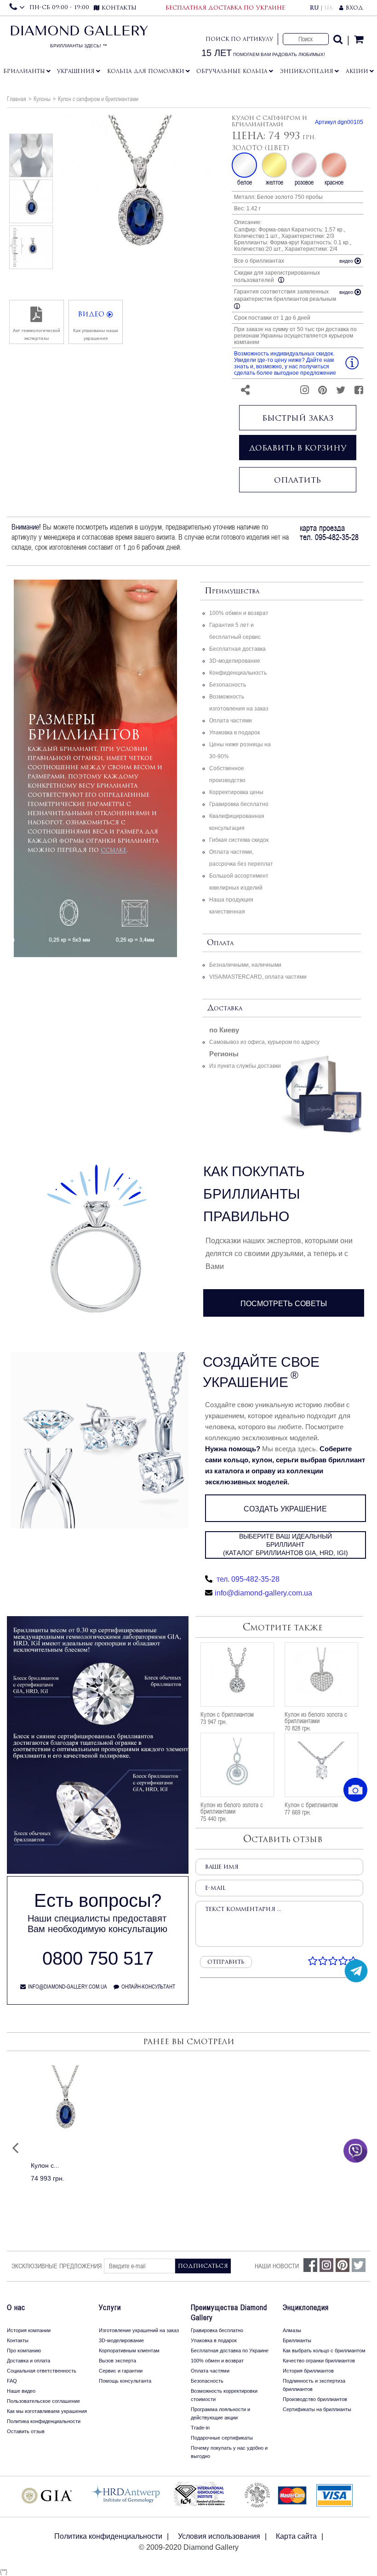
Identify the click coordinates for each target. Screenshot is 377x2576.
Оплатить (297, 480)
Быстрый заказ (298, 418)
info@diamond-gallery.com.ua (263, 1593)
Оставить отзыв (26, 2431)
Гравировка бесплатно (239, 804)
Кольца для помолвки (146, 71)
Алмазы (292, 2330)
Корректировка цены (236, 792)
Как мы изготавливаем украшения (47, 2411)
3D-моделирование (235, 661)
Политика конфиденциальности (44, 2421)
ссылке (114, 850)
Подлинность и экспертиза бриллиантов (314, 2385)
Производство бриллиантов (315, 2399)
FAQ (12, 2381)
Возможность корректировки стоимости (224, 2395)
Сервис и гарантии (121, 2371)
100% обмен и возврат (239, 613)
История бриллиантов (308, 2371)
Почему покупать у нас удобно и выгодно (229, 2452)
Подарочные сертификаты (222, 2438)
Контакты (18, 2340)
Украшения (76, 71)
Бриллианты (24, 71)
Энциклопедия (306, 71)
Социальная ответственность (42, 2371)
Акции (357, 71)
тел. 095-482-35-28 (247, 1579)
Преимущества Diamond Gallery (229, 2312)
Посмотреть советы (284, 1304)
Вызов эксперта (117, 2361)
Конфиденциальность (238, 673)
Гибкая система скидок (239, 840)
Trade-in (200, 2428)
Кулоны (42, 99)
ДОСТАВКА (225, 1008)
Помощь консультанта (125, 2381)
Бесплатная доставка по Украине (230, 2351)
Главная (17, 99)
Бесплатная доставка (237, 649)
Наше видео (21, 2391)
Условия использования (219, 2536)
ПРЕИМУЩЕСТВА (232, 591)
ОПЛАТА (220, 943)
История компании (29, 2330)
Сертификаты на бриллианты (317, 2409)
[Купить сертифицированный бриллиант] (98, 1871)
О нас (16, 2307)
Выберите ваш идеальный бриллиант (286, 1544)
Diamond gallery (79, 39)
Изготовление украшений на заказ (139, 2330)
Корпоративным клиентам (129, 2351)
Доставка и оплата (29, 2361)
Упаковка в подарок (234, 733)
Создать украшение (285, 1509)
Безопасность (228, 685)
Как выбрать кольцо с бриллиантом (324, 2351)
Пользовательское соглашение (43, 2401)
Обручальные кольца (232, 71)
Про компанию (24, 2351)
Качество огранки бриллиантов (319, 2361)
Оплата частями (231, 721)
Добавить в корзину (297, 448)
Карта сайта (296, 2536)
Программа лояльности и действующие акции (220, 2413)
